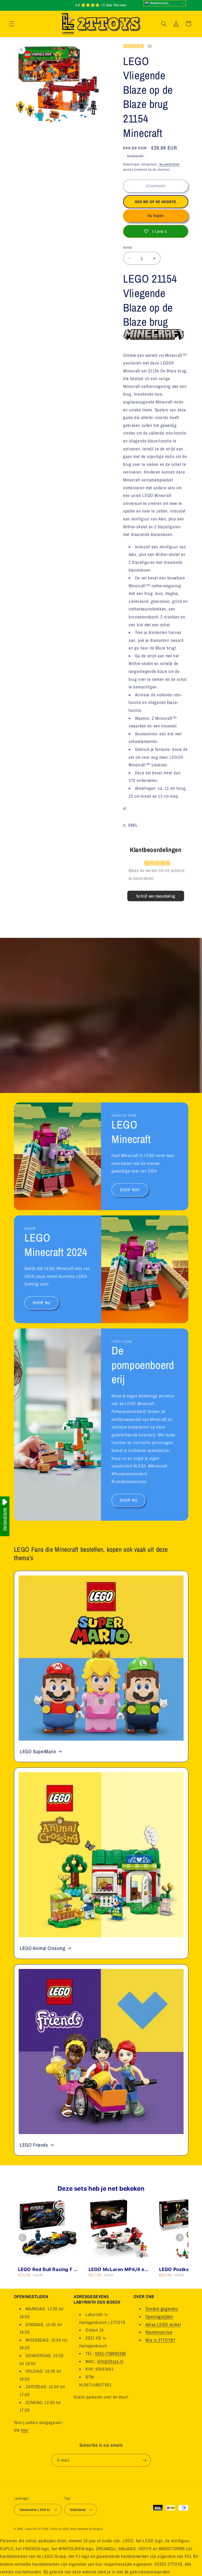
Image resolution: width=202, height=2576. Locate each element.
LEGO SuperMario (38, 1751)
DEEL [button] (133, 825)
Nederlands (159, 3)
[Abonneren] (144, 2460)
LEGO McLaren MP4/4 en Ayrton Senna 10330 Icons (119, 2270)
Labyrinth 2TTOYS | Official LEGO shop (50, 2529)
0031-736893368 (110, 2353)
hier (25, 2430)
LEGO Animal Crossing (43, 1948)
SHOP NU (41, 1303)
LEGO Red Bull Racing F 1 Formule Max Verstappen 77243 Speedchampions (47, 2270)
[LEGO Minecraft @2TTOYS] (154, 337)
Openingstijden (159, 2317)
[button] (12, 24)
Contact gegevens (162, 2309)
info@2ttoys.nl (110, 2361)
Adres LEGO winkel (163, 2324)
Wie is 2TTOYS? (160, 2340)
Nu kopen (156, 216)
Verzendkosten (170, 164)
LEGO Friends (34, 2145)
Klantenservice (159, 2332)
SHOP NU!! (130, 1190)
